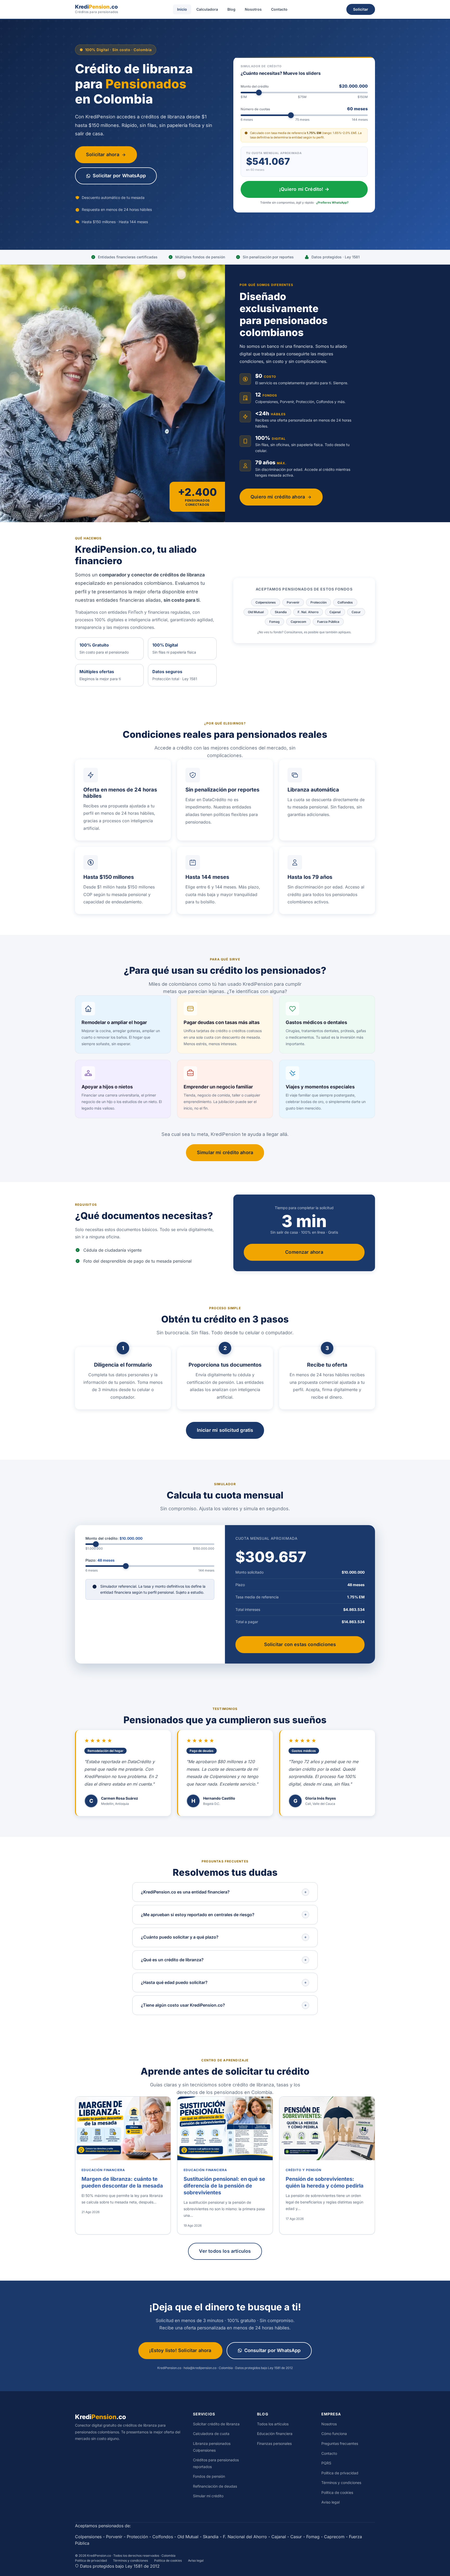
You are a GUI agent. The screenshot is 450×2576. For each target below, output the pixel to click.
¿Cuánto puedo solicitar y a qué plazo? (180, 1937)
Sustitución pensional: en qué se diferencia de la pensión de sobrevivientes (224, 2186)
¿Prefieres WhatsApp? (332, 203)
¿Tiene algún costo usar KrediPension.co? (183, 2005)
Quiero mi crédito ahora (278, 497)
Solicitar (361, 9)
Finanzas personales (274, 2443)
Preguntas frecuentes (340, 2443)
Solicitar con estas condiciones (300, 1644)
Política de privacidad (340, 2473)
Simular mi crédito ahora (225, 1152)
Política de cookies (337, 2492)
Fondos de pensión (209, 2476)
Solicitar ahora (103, 154)
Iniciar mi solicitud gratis (225, 1430)
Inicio (182, 9)
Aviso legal (330, 2502)
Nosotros (253, 9)
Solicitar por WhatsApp (119, 176)
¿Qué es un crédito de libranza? (172, 1960)
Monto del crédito (304, 86)
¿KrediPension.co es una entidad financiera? (185, 1892)
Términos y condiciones (341, 2483)
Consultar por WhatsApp (273, 2350)
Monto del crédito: (114, 1538)
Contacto (279, 9)
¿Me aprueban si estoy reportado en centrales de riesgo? (198, 1915)
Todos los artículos (273, 2424)
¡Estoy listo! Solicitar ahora (180, 2350)
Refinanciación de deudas (215, 2486)
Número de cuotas (304, 109)
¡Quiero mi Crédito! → (304, 189)
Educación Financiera (103, 2170)
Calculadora (207, 9)
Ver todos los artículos (225, 2251)
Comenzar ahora (304, 1252)
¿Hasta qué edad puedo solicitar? (174, 1982)
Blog (231, 9)
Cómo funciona (334, 2434)
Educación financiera (275, 2434)
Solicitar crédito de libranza (216, 2424)
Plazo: (100, 1560)
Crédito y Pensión (304, 2170)
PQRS (326, 2463)
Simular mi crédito (208, 2496)
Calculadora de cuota (211, 2434)
